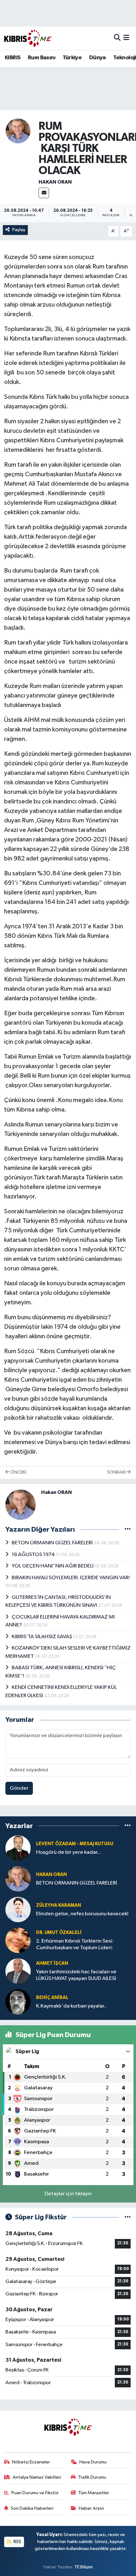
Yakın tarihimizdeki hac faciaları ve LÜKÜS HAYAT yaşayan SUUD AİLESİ (76, 1975)
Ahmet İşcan (52, 1963)
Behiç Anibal (52, 1998)
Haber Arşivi (91, 2508)
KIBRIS (12, 58)
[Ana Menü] (126, 38)
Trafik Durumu (92, 2477)
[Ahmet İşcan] (18, 1971)
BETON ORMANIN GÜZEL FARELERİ (53, 1543)
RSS (17, 2542)
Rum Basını (42, 58)
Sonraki (117, 1472)
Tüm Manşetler (94, 2493)
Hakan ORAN (55, 182)
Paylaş (19, 230)
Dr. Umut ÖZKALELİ (59, 1933)
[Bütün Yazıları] (128, 1529)
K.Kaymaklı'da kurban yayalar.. (71, 2006)
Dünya (98, 58)
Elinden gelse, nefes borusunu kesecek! (82, 1914)
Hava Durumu (93, 2462)
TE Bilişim (83, 2567)
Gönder (19, 1788)
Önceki (18, 1472)
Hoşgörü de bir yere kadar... (68, 1852)
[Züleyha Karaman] (18, 1909)
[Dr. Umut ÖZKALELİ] (18, 1940)
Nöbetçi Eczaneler (31, 2462)
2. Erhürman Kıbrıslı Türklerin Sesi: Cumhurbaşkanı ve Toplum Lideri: (75, 1944)
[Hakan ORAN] (18, 131)
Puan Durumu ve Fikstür (35, 2493)
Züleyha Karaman (59, 1905)
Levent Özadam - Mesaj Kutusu (75, 1844)
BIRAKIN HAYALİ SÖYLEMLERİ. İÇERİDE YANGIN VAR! (71, 1578)
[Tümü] (128, 1826)
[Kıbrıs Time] (28, 38)
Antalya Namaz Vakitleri (37, 2477)
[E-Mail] (44, 193)
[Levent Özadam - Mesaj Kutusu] (18, 1848)
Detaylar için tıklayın (68, 2194)
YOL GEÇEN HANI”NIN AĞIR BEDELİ (53, 1566)
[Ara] (117, 38)
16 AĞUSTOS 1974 (34, 1555)
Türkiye (72, 58)
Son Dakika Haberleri (32, 2508)
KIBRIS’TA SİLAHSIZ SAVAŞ (42, 1637)
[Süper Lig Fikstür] (128, 2217)
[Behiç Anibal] (18, 2002)
